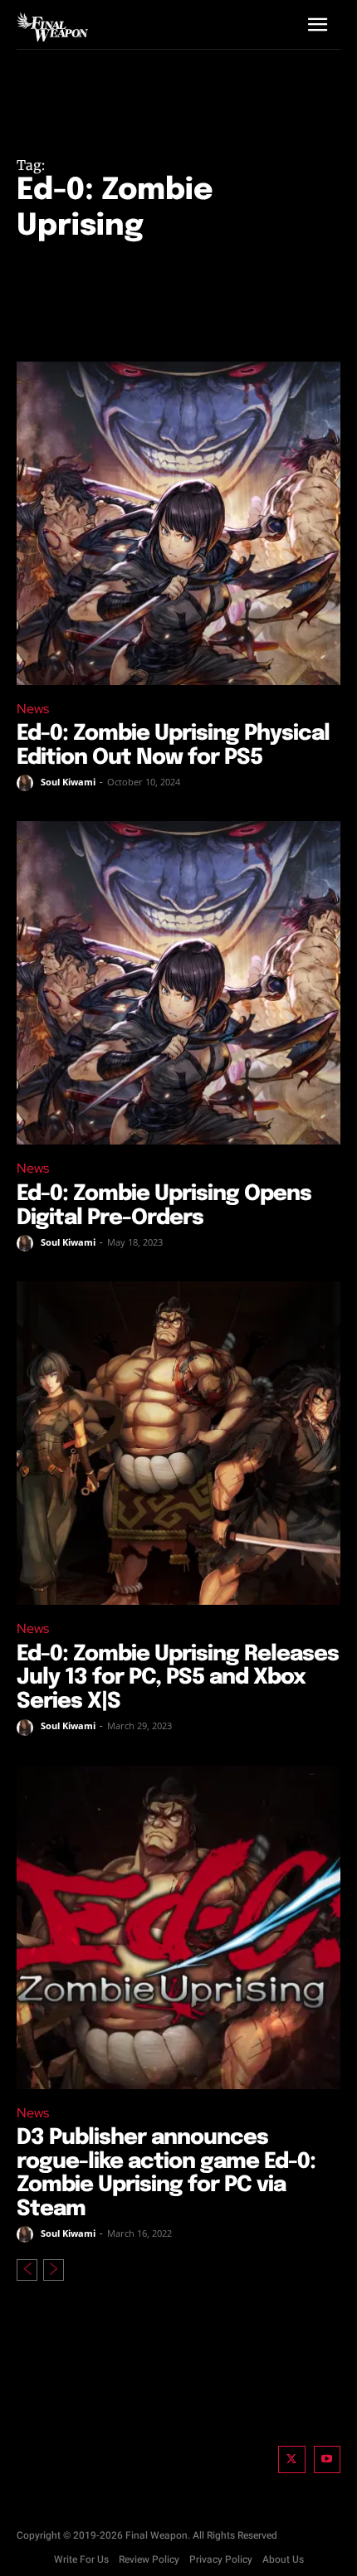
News (33, 709)
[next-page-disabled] (54, 2270)
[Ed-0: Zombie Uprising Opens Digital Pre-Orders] (178, 983)
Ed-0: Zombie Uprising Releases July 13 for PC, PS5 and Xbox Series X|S (178, 1678)
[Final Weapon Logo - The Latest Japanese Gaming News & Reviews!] (52, 27)
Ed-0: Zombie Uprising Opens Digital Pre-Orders (164, 1206)
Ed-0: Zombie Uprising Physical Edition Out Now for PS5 (173, 746)
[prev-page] (27, 2270)
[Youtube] (328, 2459)
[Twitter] (292, 2459)
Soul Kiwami (68, 782)
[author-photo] (27, 783)
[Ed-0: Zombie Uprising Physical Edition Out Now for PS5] (178, 523)
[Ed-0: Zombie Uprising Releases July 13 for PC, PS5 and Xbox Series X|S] (178, 1443)
